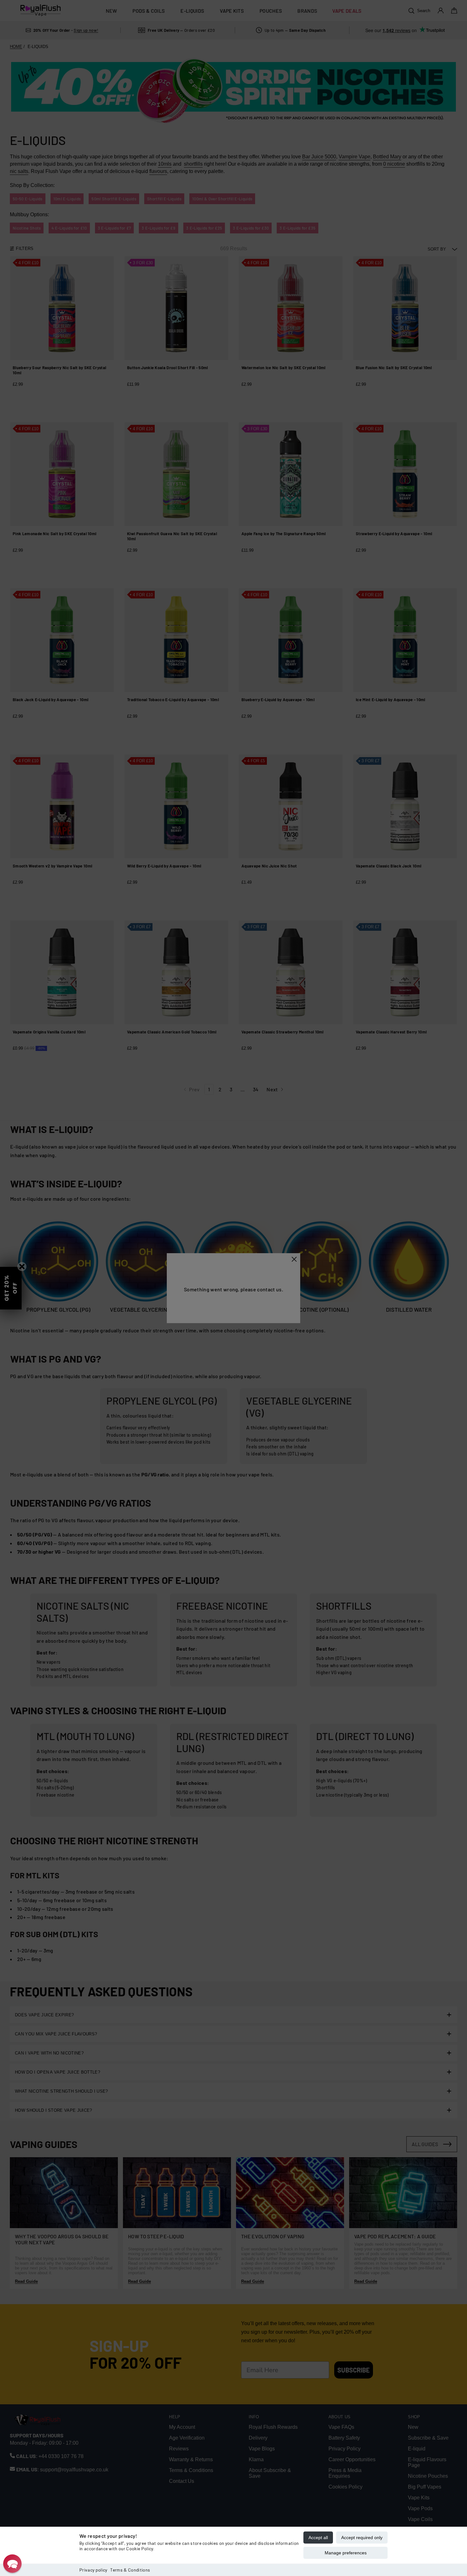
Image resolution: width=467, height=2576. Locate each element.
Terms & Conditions (130, 2570)
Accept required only (362, 2538)
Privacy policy (93, 2570)
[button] (12, 2564)
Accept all (318, 2538)
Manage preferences (346, 2553)
